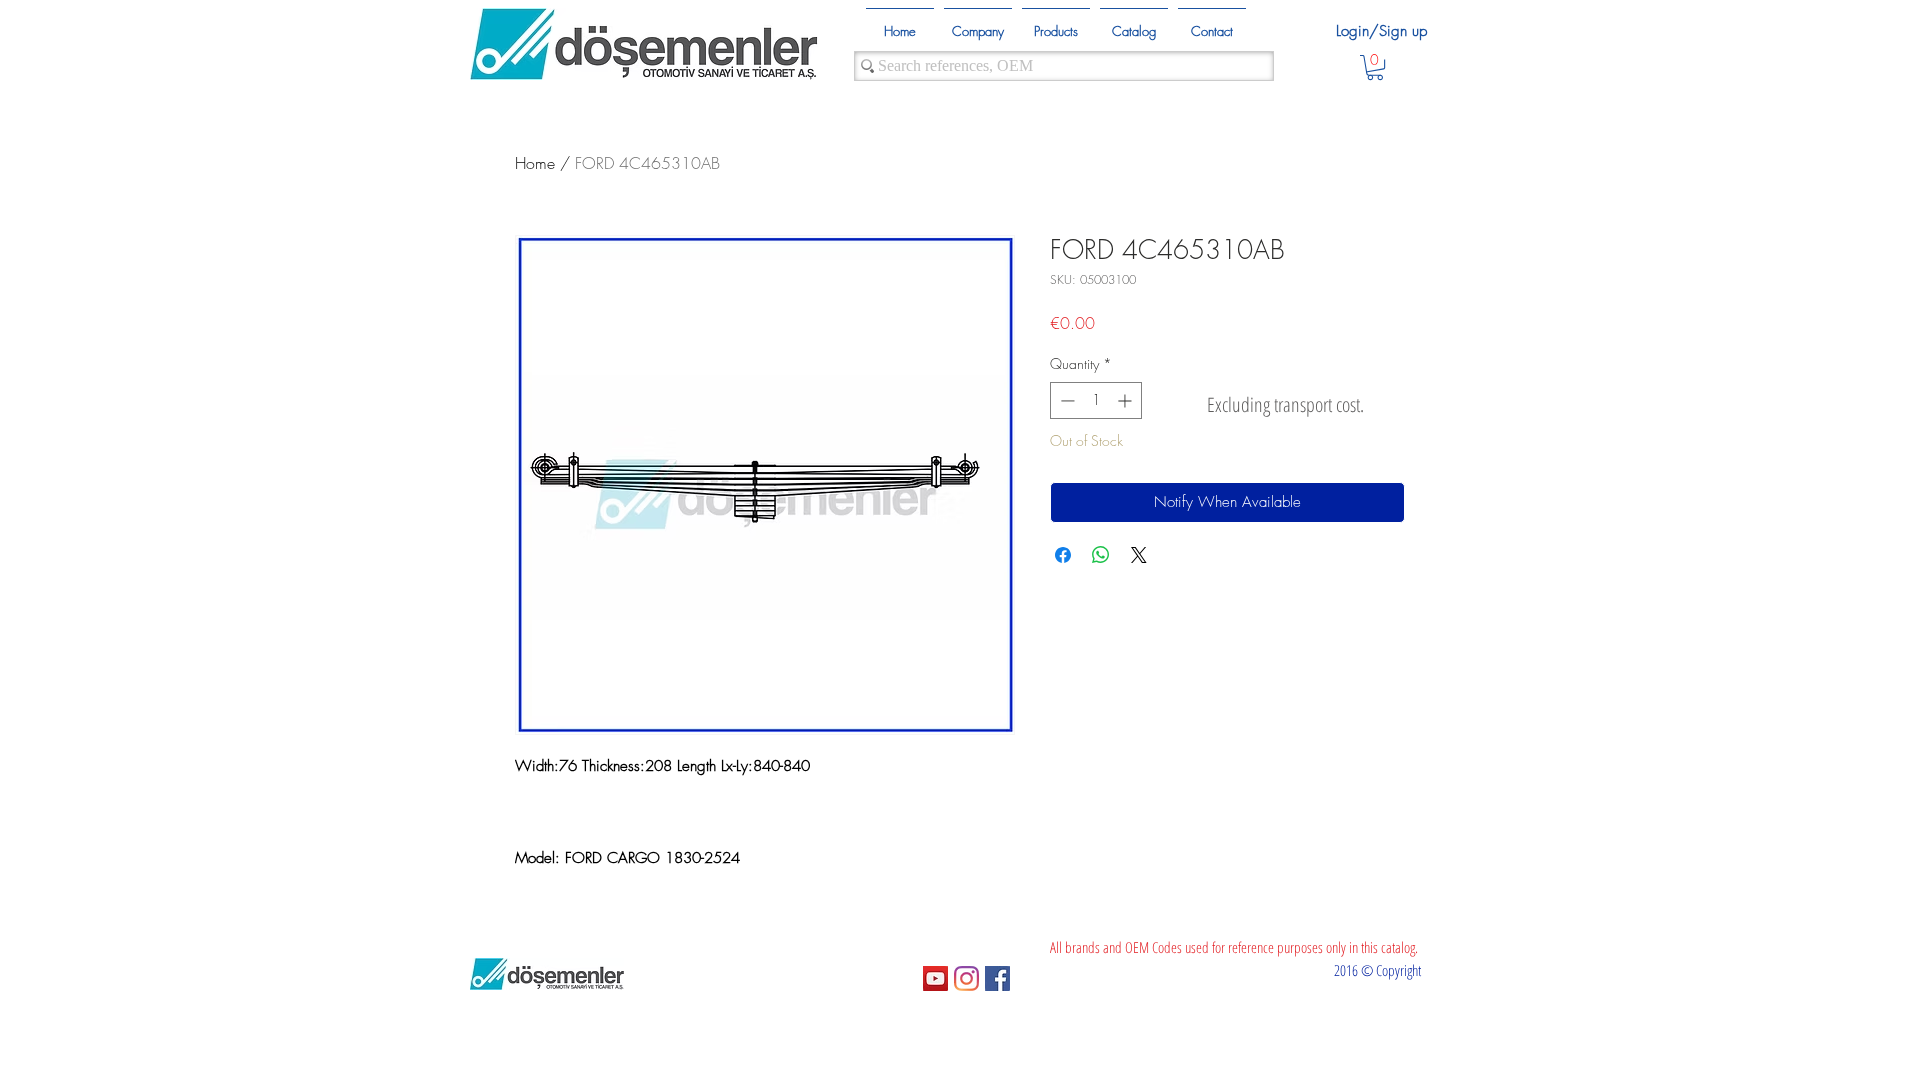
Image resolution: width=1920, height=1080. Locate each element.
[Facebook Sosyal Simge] (997, 978)
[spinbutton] (1096, 400)
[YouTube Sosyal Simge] (935, 978)
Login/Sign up (1381, 31)
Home (535, 163)
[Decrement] (1065, 400)
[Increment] (1126, 400)
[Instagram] (966, 978)
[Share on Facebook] (1063, 555)
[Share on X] (1139, 555)
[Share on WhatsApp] (1101, 555)
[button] (1375, 67)
